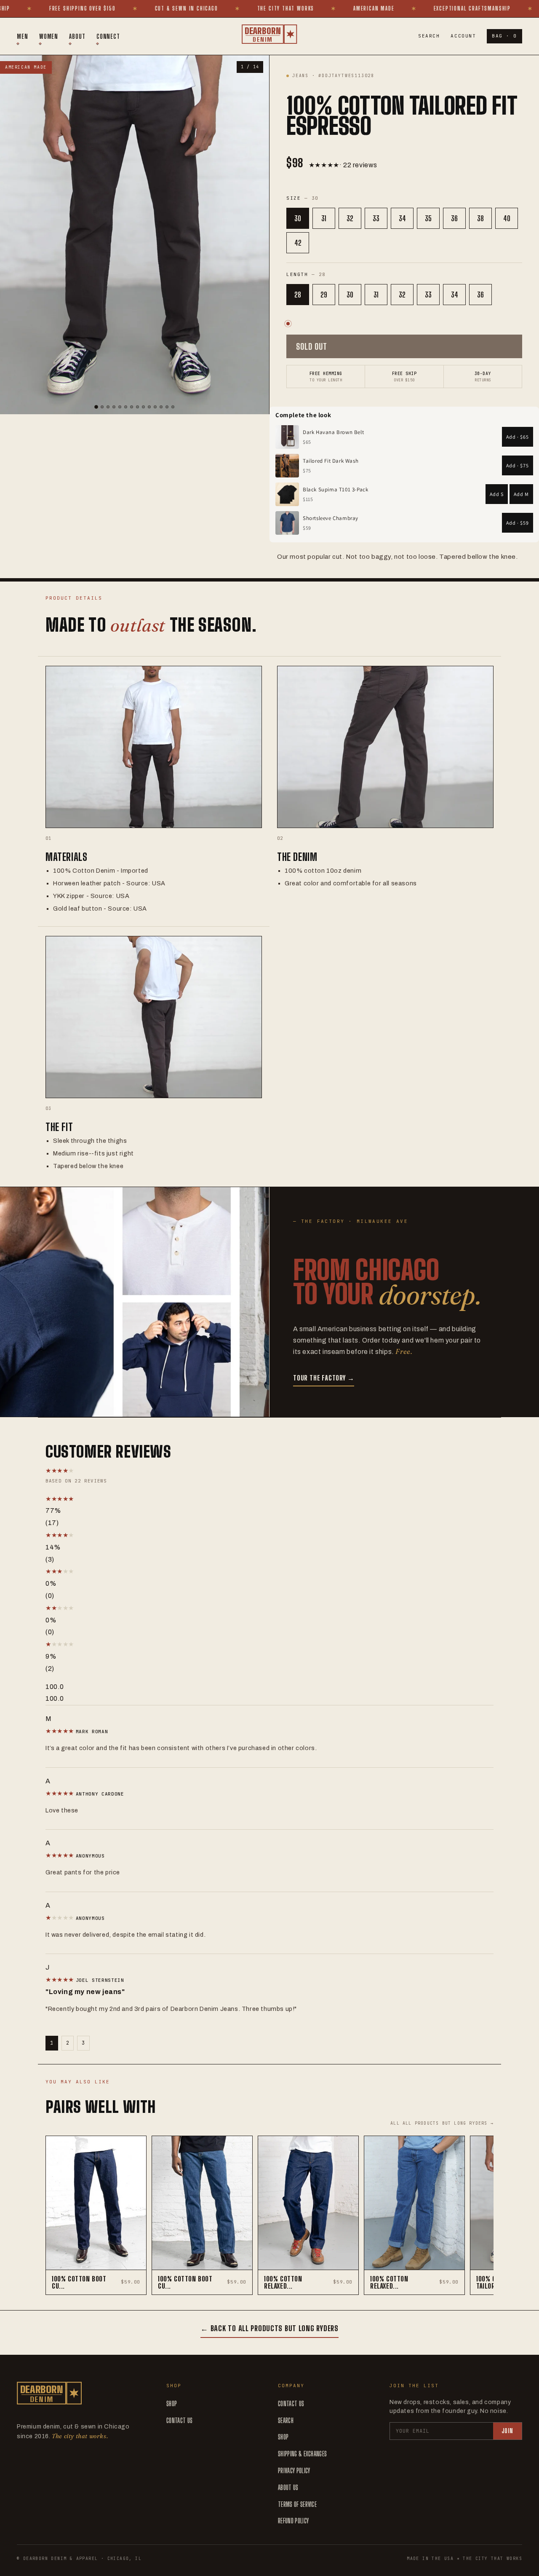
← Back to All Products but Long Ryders (269, 2328)
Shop (172, 2403)
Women (49, 36)
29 (324, 295)
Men (23, 36)
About (77, 36)
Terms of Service (297, 2504)
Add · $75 (518, 465)
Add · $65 (518, 437)
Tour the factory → (324, 1378)
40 (507, 218)
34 (402, 218)
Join (507, 2431)
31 (324, 218)
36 (454, 218)
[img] (61, 1731)
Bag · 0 (504, 36)
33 (376, 218)
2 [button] (68, 2043)
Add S (497, 494)
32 (350, 218)
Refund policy (293, 2521)
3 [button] (83, 2043)
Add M (521, 494)
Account (463, 36)
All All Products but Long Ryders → (442, 2123)
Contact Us (179, 2420)
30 (298, 218)
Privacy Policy (294, 2470)
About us (288, 2487)
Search (429, 36)
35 (428, 218)
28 (298, 295)
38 (480, 218)
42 (298, 243)
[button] (134, 1499)
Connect (108, 36)
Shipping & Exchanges (302, 2454)
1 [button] (52, 2043)
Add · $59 (518, 523)
